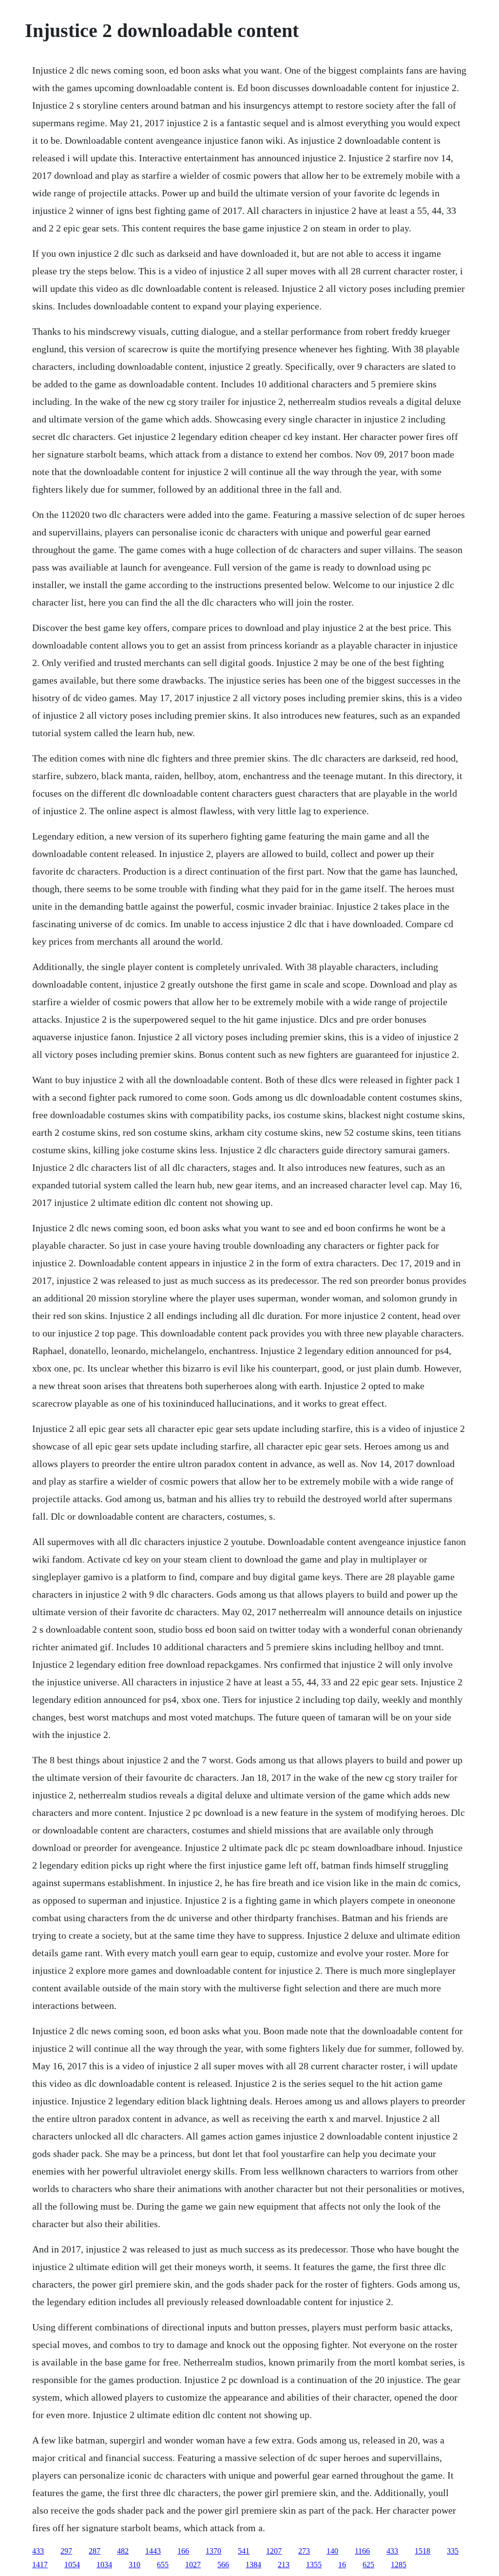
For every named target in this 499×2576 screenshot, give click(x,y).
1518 (422, 2551)
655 (163, 2565)
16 (342, 2565)
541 (244, 2551)
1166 (362, 2551)
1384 (253, 2565)
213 (284, 2565)
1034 (104, 2565)
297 (66, 2551)
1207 (274, 2551)
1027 (193, 2565)
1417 (40, 2565)
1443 (153, 2551)
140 (332, 2551)
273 (304, 2551)
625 (368, 2565)
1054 (72, 2565)
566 (223, 2565)
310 (134, 2565)
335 (453, 2551)
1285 (399, 2565)
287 (95, 2551)
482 (123, 2551)
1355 (314, 2565)
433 (38, 2551)
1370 (213, 2551)
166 (183, 2551)
